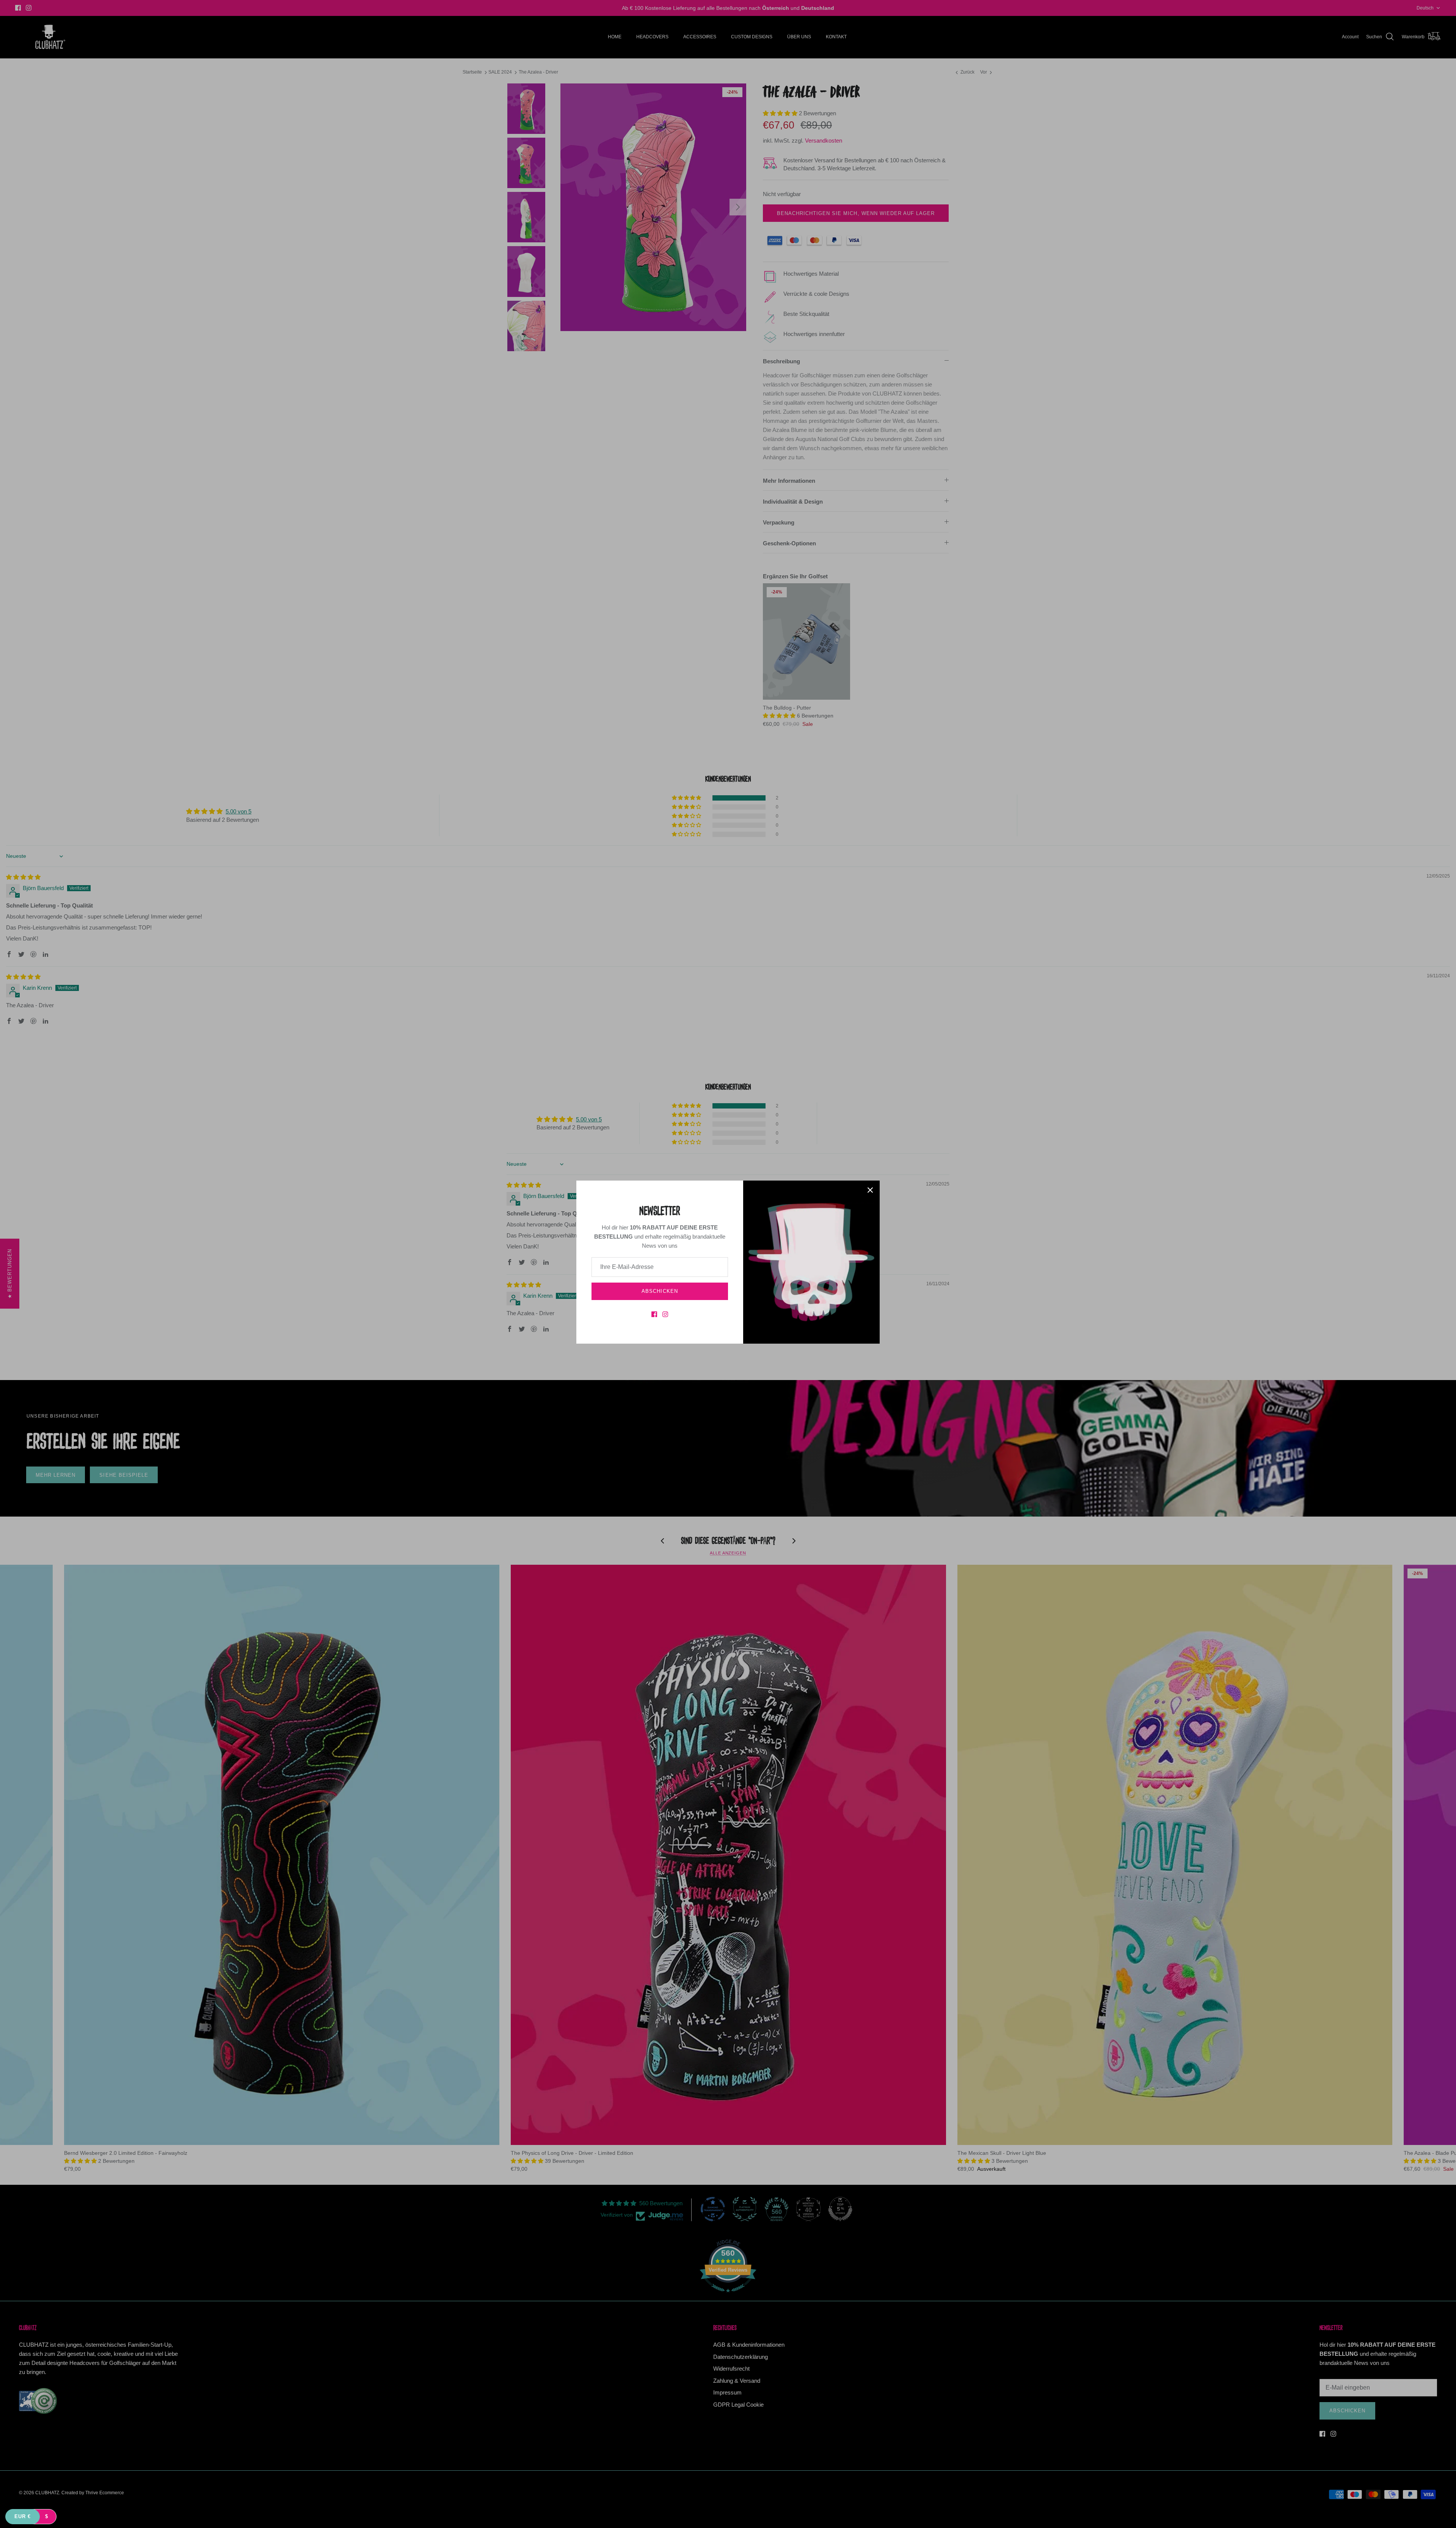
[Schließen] (870, 1190)
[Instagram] (665, 1314)
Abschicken (660, 1291)
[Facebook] (654, 1314)
